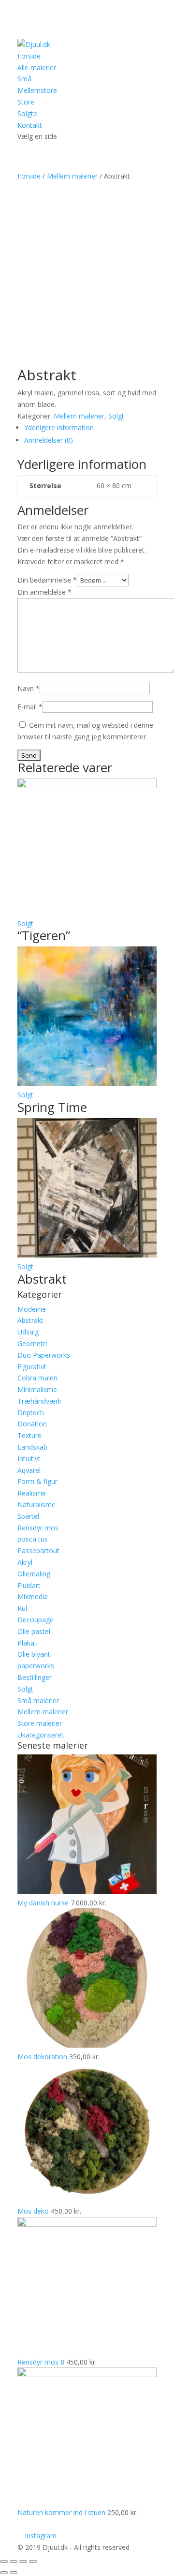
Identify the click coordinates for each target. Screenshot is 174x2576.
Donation (32, 1424)
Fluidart (29, 1585)
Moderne (32, 1309)
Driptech (31, 1413)
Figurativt (32, 1367)
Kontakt (30, 125)
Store (26, 102)
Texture (29, 1435)
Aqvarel (29, 1470)
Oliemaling (34, 1574)
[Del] (14, 2561)
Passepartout (38, 1550)
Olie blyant (34, 1654)
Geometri (32, 1343)
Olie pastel (34, 1631)
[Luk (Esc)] (4, 2561)
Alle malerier (37, 67)
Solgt (116, 416)
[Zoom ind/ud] (33, 2561)
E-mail (30, 707)
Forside (29, 56)
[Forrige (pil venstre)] (4, 2573)
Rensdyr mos (38, 1528)
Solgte (27, 113)
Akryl (25, 1562)
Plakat (27, 1643)
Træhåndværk (39, 1401)
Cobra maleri (37, 1378)
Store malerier (40, 1723)
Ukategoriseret (41, 1735)
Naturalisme (36, 1505)
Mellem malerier (72, 176)
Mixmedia (33, 1596)
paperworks (36, 1666)
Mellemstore (37, 90)
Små (24, 79)
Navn (29, 688)
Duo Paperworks (44, 1355)
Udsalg (28, 1332)
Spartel (28, 1516)
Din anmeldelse (44, 592)
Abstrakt (30, 1320)
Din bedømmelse (47, 580)
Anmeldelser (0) (49, 440)
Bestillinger (35, 1677)
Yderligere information (59, 427)
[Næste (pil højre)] (14, 2573)
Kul (22, 1608)
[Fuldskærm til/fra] (23, 2561)
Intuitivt (29, 1459)
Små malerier (38, 1700)
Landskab (32, 1447)
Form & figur (37, 1481)
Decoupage (36, 1620)
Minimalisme (37, 1389)
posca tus (33, 1539)
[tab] (90, 428)
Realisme (32, 1493)
